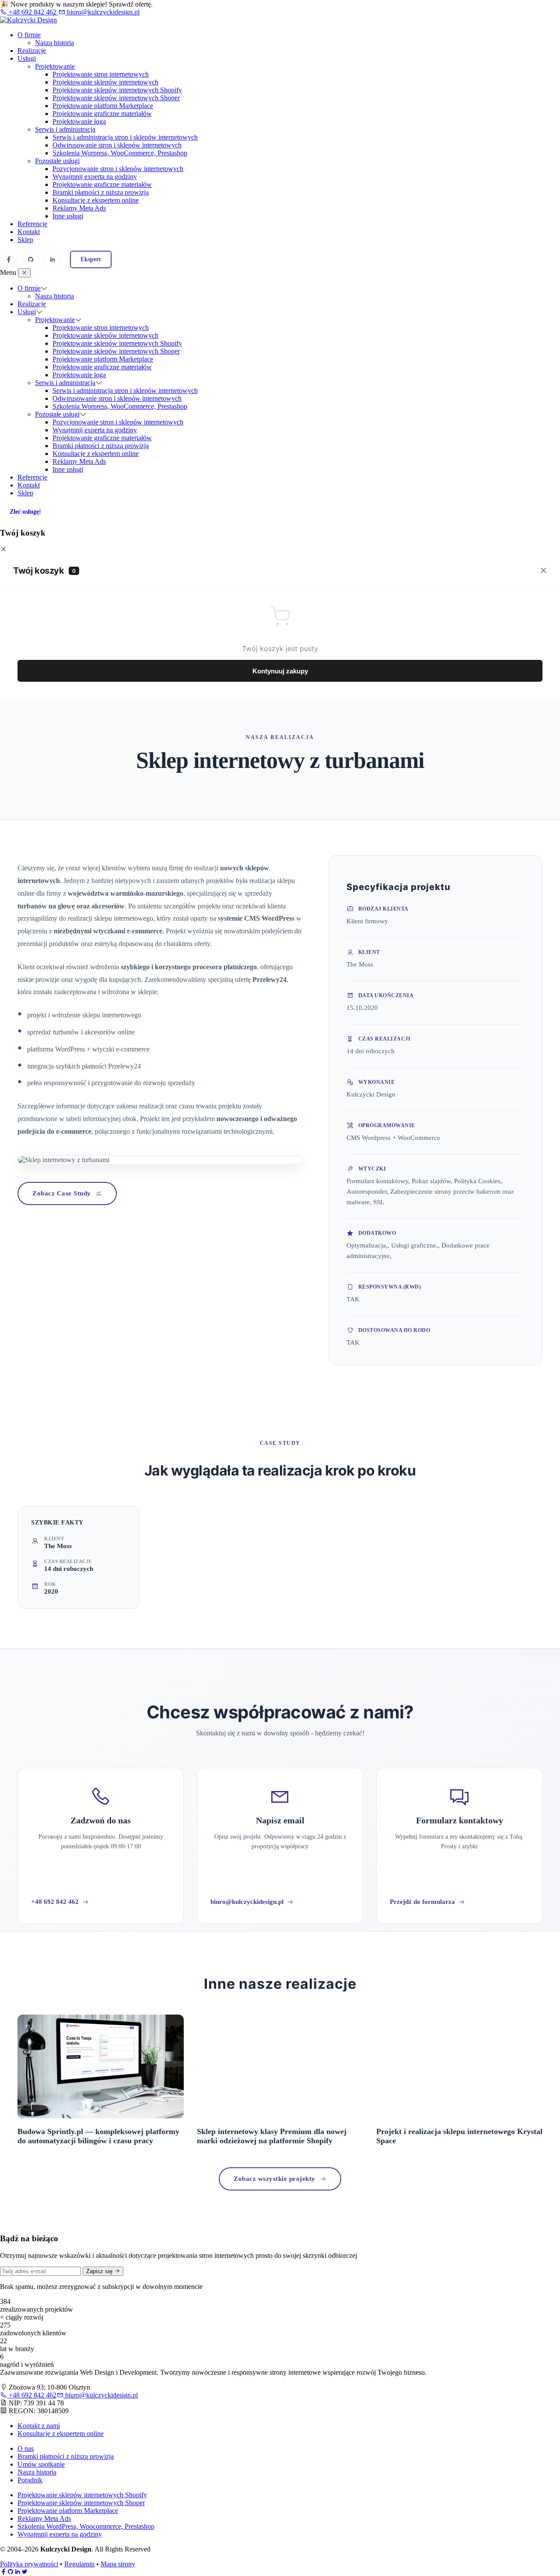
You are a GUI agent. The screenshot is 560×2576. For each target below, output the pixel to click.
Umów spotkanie (41, 2464)
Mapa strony (118, 2564)
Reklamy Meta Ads (79, 208)
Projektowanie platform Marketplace (103, 106)
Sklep (25, 240)
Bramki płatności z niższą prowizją (101, 192)
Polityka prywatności (29, 2564)
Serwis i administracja (65, 129)
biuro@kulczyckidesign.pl (102, 12)
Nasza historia (54, 43)
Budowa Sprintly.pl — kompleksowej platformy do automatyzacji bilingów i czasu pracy (98, 2136)
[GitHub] (31, 259)
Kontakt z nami (39, 2426)
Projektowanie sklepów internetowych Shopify (117, 90)
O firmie (29, 35)
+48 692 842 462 (33, 12)
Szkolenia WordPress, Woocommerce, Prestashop (86, 2526)
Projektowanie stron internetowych (101, 74)
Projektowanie (55, 66)
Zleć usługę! (25, 512)
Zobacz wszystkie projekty (275, 2179)
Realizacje (32, 51)
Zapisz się (100, 2271)
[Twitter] (24, 2572)
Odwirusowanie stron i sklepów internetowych (117, 145)
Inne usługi (68, 216)
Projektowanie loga (79, 121)
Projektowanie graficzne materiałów (102, 114)
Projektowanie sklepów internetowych (105, 82)
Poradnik (30, 2480)
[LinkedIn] (52, 259)
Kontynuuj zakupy (280, 671)
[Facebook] (9, 259)
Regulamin (79, 2564)
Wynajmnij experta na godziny (95, 177)
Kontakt (29, 232)
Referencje (32, 224)
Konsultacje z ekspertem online (96, 200)
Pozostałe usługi (57, 161)
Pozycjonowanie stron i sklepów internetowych (118, 169)
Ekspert (91, 259)
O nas (26, 2448)
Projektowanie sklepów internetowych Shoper (116, 98)
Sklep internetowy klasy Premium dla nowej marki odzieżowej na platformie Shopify (272, 2136)
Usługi (27, 58)
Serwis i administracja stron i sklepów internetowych (125, 137)
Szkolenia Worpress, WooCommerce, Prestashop (120, 153)
